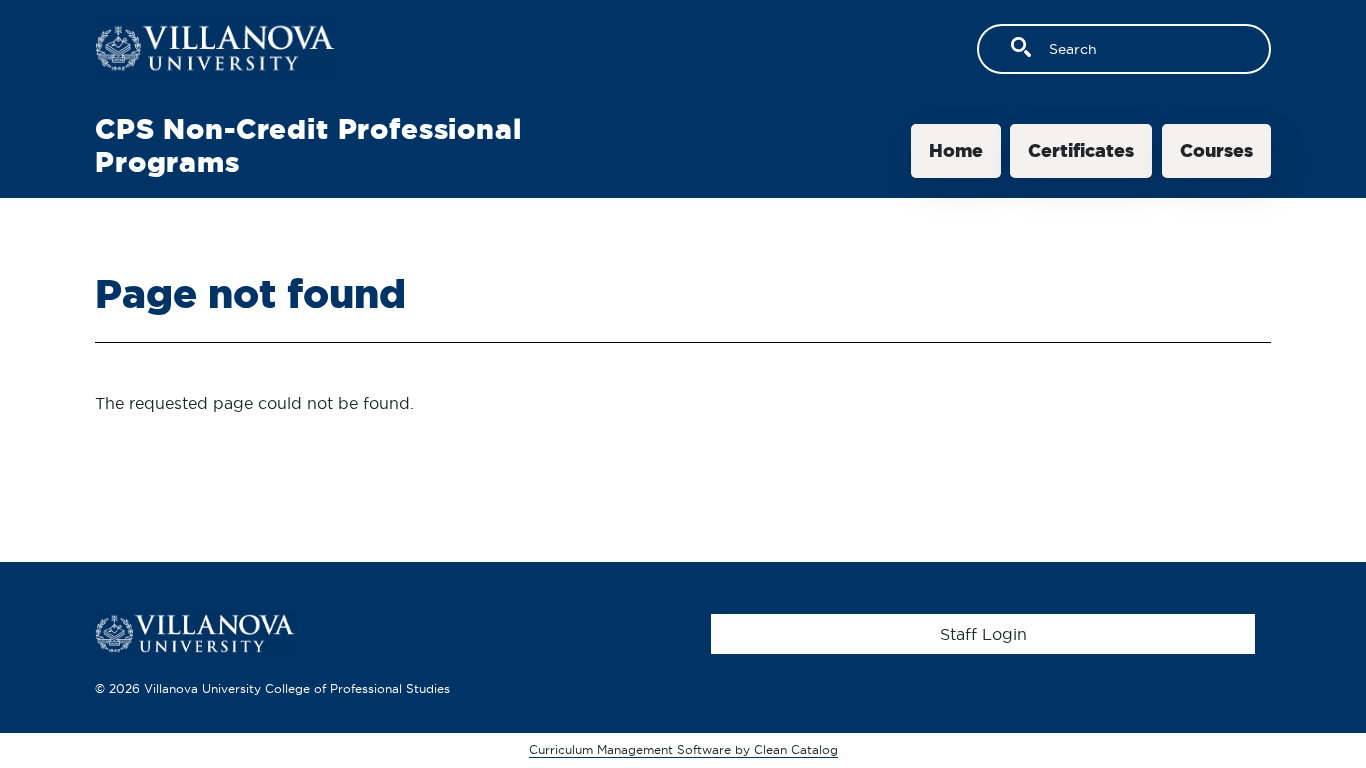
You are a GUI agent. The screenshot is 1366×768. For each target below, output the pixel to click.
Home (956, 150)
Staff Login (983, 634)
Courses (1216, 150)
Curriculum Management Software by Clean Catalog (683, 749)
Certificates (1081, 150)
